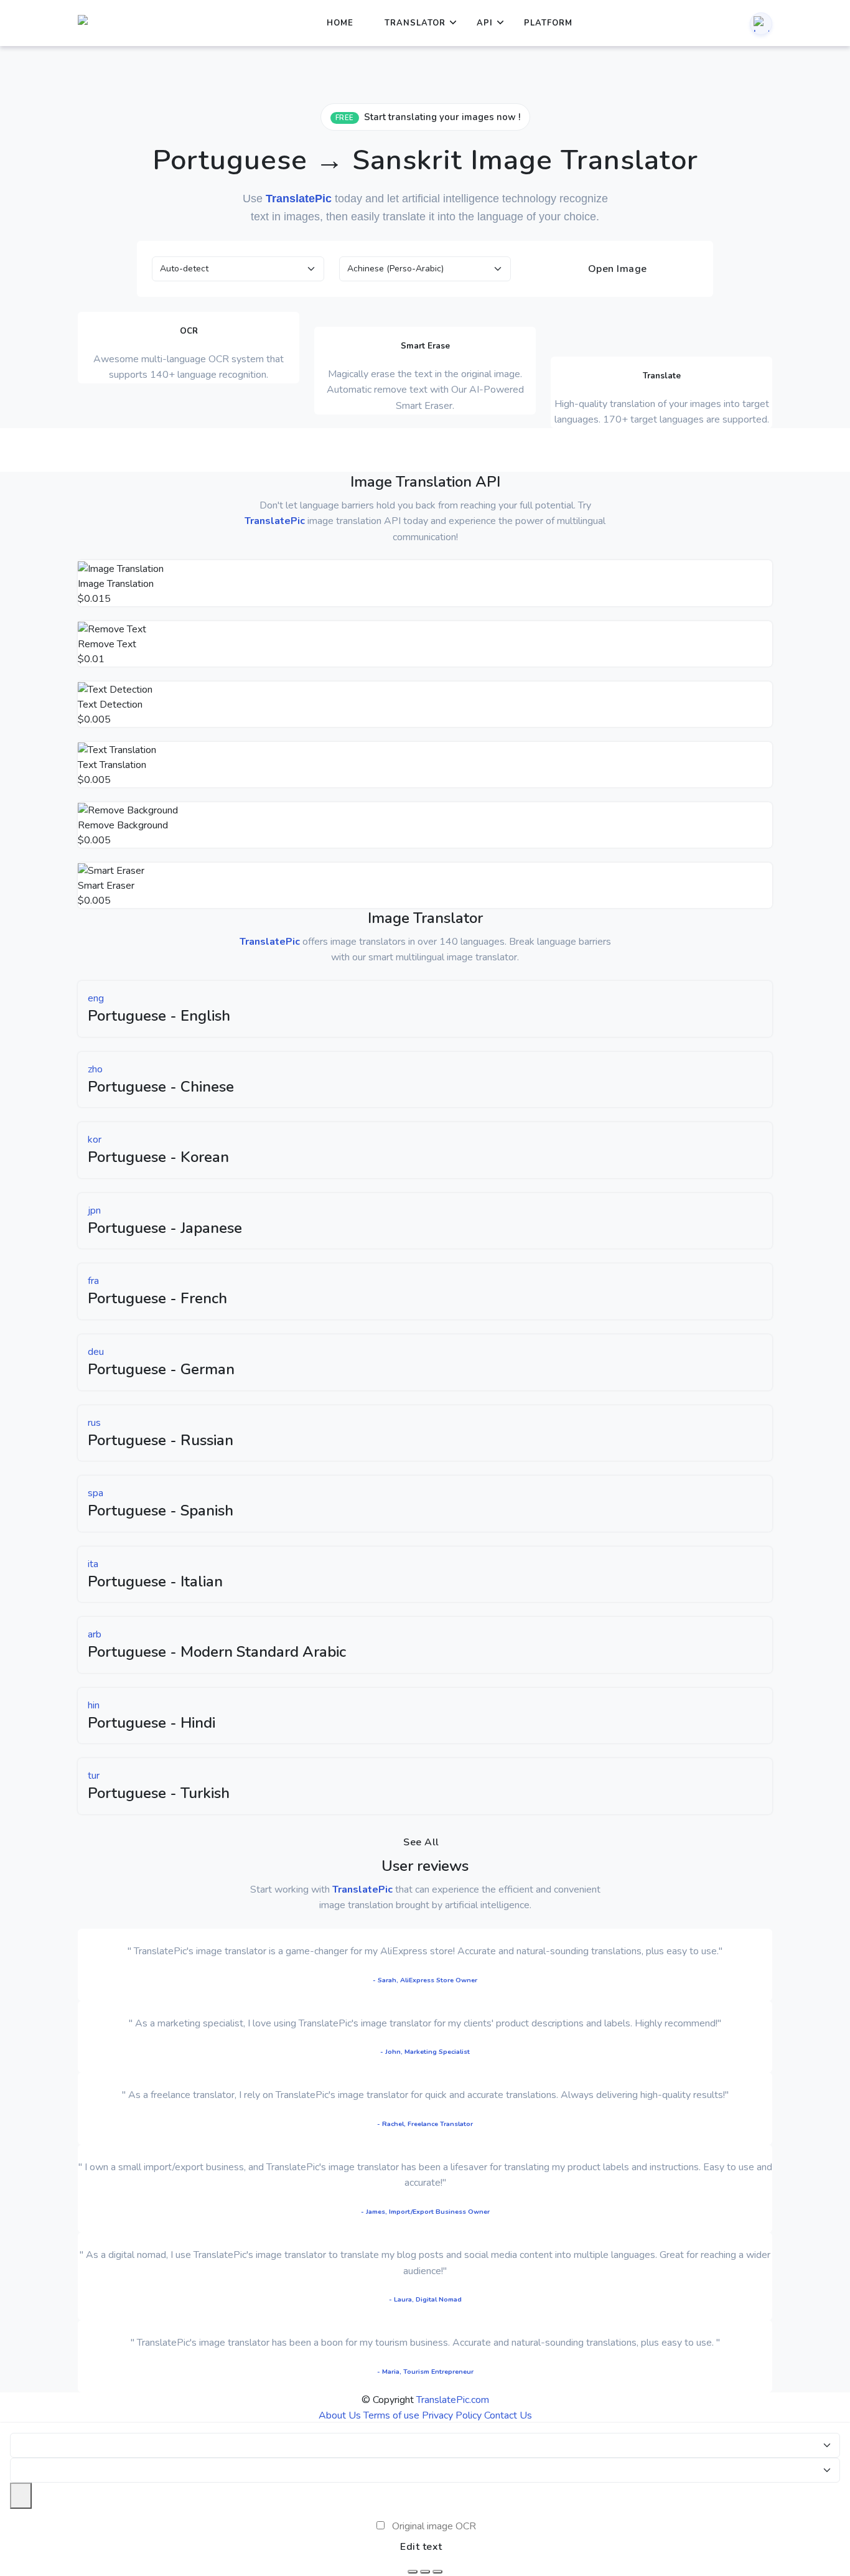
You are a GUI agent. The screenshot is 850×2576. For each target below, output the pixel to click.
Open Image (616, 269)
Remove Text (107, 644)
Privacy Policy (452, 2415)
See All (421, 1842)
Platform (548, 23)
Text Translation (112, 765)
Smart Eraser (106, 886)
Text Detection (110, 705)
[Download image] (413, 2572)
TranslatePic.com (453, 2400)
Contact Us (508, 2415)
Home (340, 23)
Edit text (421, 2547)
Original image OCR (434, 2526)
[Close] (21, 2496)
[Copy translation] (437, 2572)
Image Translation (116, 584)
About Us (340, 2415)
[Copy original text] (425, 2572)
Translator (415, 23)
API (485, 23)
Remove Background (123, 825)
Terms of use (391, 2415)
